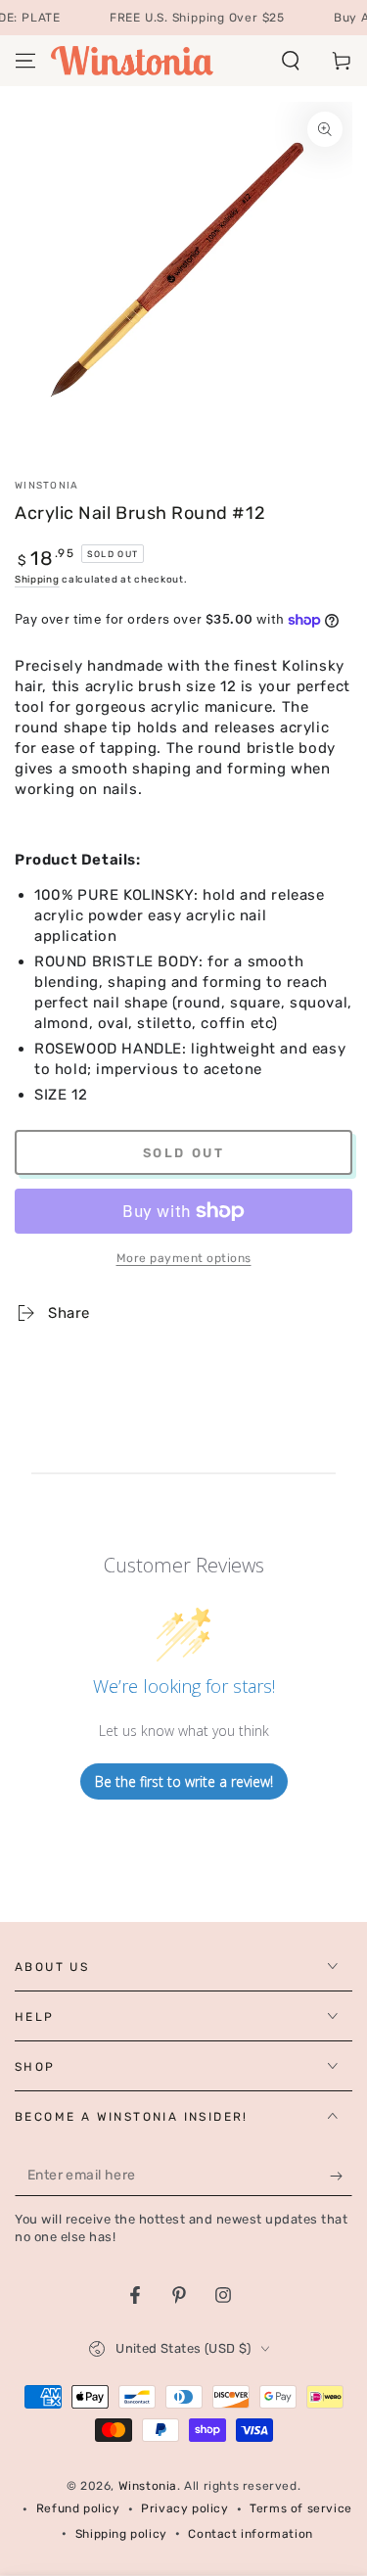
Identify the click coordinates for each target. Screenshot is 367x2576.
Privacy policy (184, 2508)
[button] (291, 61)
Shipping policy (121, 2534)
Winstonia (47, 486)
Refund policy (78, 2508)
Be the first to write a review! (184, 1781)
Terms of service (301, 2508)
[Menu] (25, 61)
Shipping (37, 580)
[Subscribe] (341, 2177)
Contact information (250, 2534)
